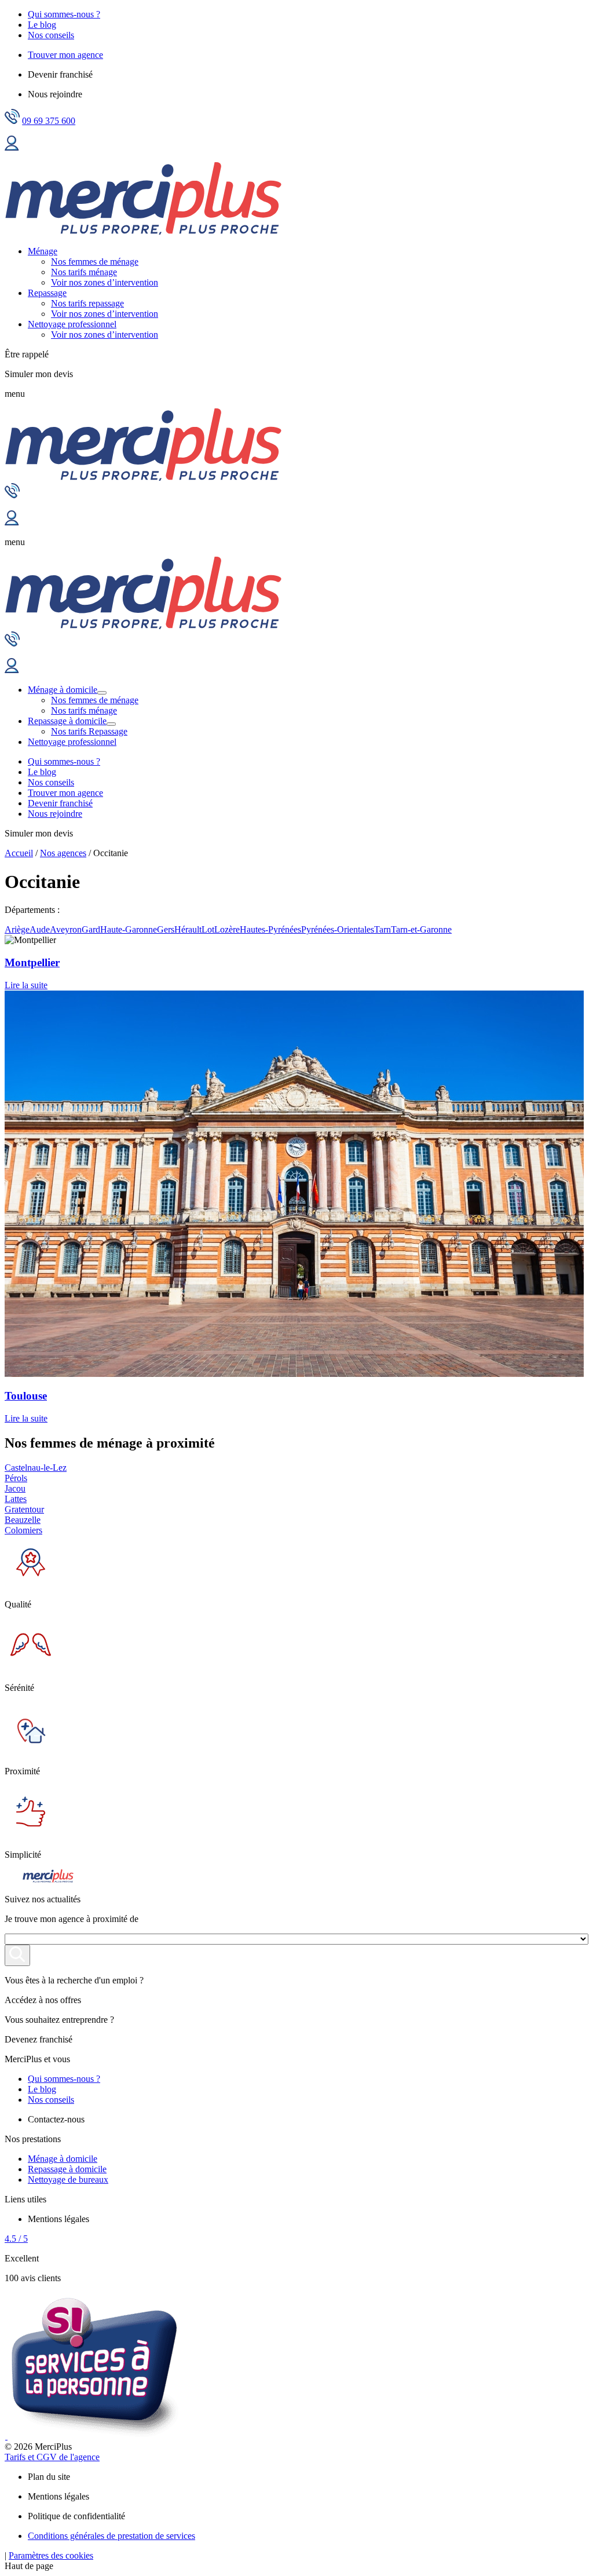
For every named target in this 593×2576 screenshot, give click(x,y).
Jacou (15, 1488)
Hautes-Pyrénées (270, 929)
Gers (166, 929)
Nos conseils (51, 35)
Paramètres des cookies (51, 2555)
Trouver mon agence (65, 55)
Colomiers (23, 1530)
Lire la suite (26, 985)
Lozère (227, 929)
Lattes (16, 1499)
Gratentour (24, 1509)
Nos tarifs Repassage (89, 731)
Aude (40, 929)
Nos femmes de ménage (95, 262)
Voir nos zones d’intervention (105, 282)
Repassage (47, 293)
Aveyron (66, 929)
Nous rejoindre (55, 814)
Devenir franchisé (60, 803)
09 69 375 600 (49, 121)
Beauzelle (23, 1520)
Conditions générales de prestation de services (111, 2536)
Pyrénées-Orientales (338, 929)
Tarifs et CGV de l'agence (52, 2457)
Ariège (17, 929)
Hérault (188, 929)
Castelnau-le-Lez (36, 1468)
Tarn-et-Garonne (421, 929)
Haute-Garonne (129, 929)
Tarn (382, 929)
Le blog (42, 25)
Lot (208, 929)
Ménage (43, 251)
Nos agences (63, 853)
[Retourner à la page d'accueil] (143, 231)
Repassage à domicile (67, 721)
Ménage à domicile (63, 690)
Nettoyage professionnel (72, 324)
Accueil (19, 853)
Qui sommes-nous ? (64, 14)
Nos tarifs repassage (87, 303)
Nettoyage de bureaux (68, 2179)
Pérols (16, 1478)
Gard (91, 929)
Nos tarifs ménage (84, 272)
